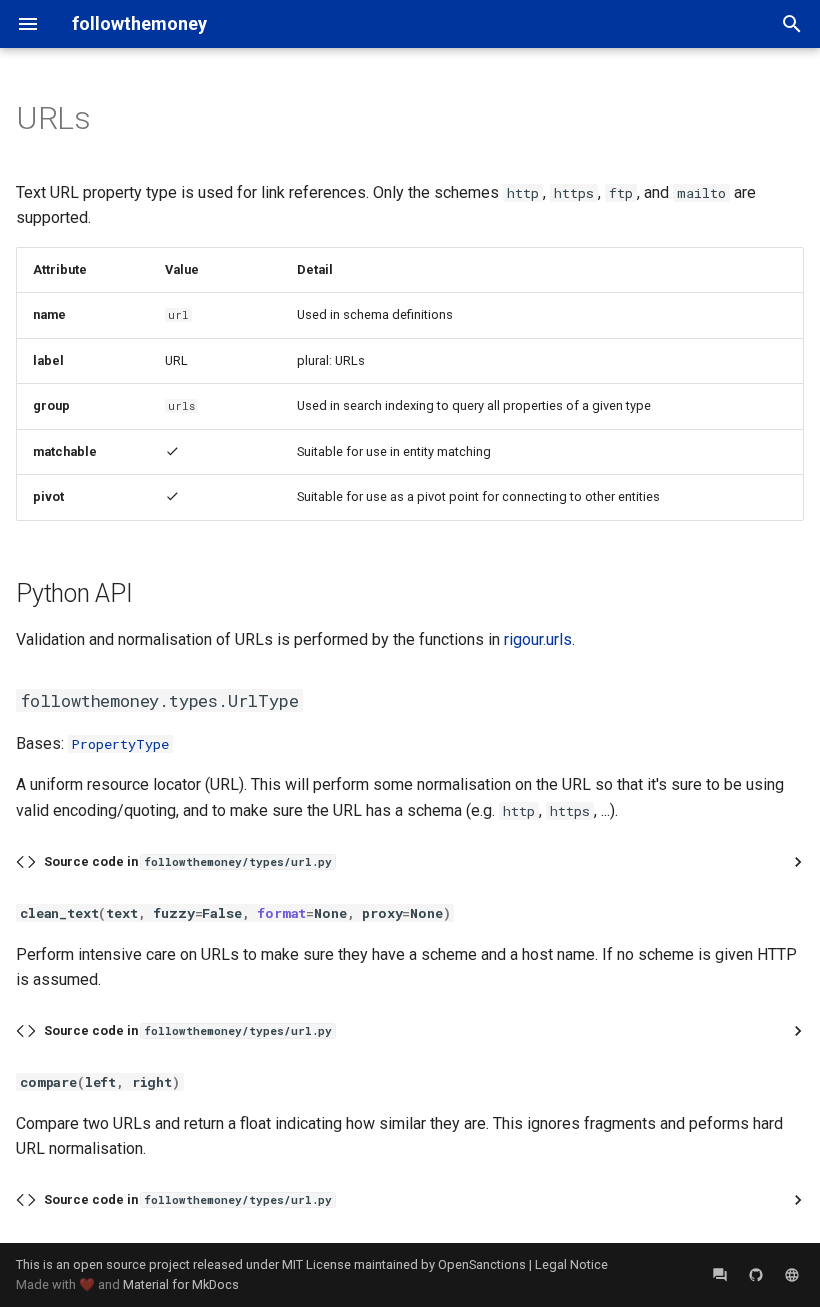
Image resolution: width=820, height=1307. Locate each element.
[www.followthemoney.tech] (792, 1275)
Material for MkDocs (181, 1284)
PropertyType (120, 744)
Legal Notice (571, 1264)
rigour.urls (538, 639)
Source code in (188, 861)
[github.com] (756, 1275)
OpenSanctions (482, 1264)
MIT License (316, 1264)
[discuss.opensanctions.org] (720, 1275)
